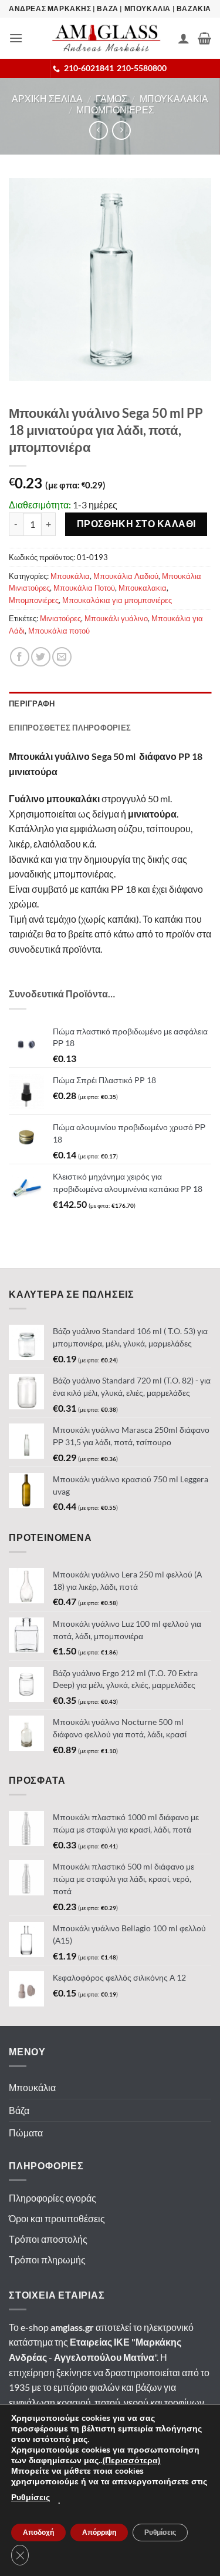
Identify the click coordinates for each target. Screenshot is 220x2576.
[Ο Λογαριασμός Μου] (184, 38)
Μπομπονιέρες (34, 600)
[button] (16, 38)
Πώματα (26, 2133)
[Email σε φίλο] (62, 657)
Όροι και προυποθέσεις (57, 2218)
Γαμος (111, 98)
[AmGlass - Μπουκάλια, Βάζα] (106, 38)
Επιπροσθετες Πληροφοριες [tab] (70, 728)
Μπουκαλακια (174, 98)
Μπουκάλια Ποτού (84, 588)
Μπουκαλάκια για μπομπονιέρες (117, 600)
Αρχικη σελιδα (47, 98)
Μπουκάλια (70, 576)
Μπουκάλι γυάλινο (116, 618)
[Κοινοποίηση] (20, 657)
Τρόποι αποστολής (48, 2239)
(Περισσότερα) (131, 2461)
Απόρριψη (99, 2533)
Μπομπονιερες (115, 110)
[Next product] (98, 130)
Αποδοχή (38, 2533)
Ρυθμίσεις (31, 2498)
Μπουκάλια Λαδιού (126, 576)
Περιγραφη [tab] (32, 704)
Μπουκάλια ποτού (59, 631)
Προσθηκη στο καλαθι (136, 524)
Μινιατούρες (60, 618)
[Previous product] (121, 130)
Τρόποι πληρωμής (47, 2260)
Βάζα (19, 2110)
